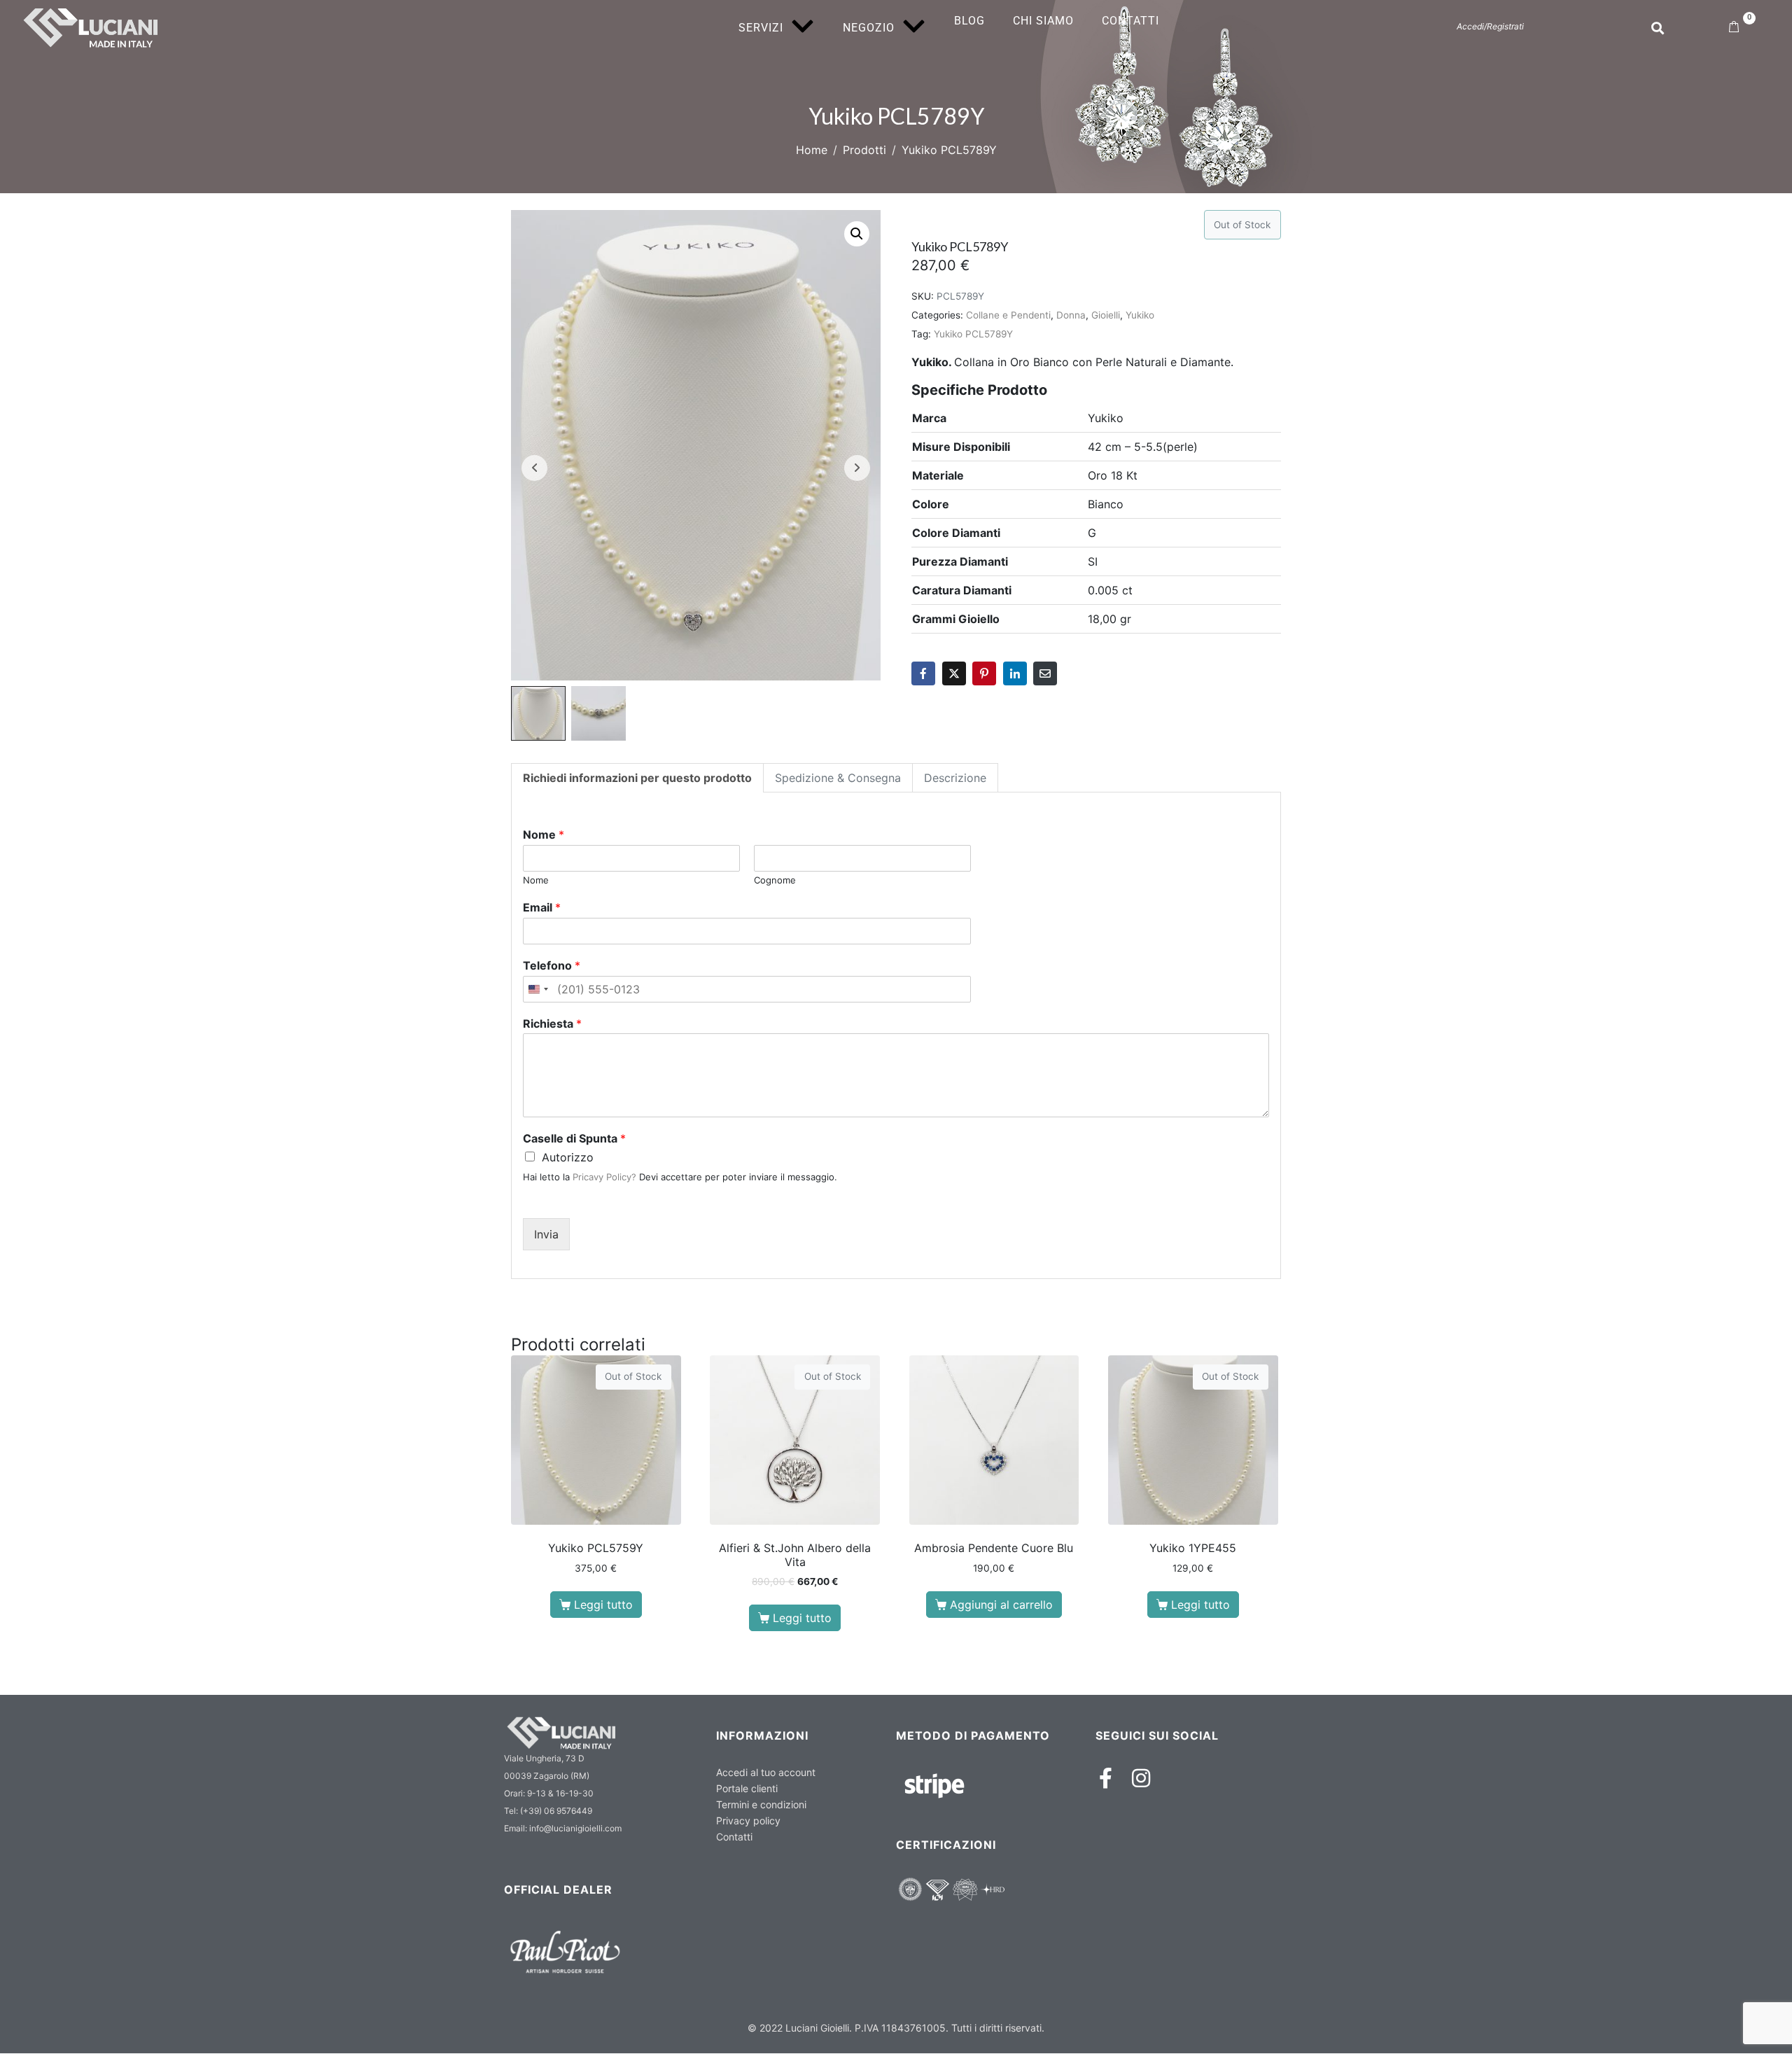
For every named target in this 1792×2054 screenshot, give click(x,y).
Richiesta (552, 1023)
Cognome (775, 880)
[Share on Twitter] (954, 673)
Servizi (761, 28)
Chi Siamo (1043, 21)
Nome (544, 834)
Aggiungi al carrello (1001, 1605)
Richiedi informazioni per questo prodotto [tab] (637, 778)
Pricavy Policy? (604, 1177)
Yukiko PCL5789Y (973, 334)
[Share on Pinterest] (984, 673)
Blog (969, 21)
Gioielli (1106, 315)
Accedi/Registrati (1490, 26)
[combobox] (538, 989)
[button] (857, 234)
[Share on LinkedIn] (1015, 673)
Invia (546, 1234)
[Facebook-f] (1106, 1778)
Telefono (552, 965)
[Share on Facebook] (923, 673)
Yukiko (1140, 315)
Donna (1071, 315)
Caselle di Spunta (574, 1138)
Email (542, 907)
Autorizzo (568, 1157)
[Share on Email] (1045, 673)
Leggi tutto (603, 1605)
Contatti (1130, 21)
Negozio (869, 28)
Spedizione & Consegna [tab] (838, 778)
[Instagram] (1141, 1778)
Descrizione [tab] (955, 778)
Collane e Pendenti (1008, 315)
